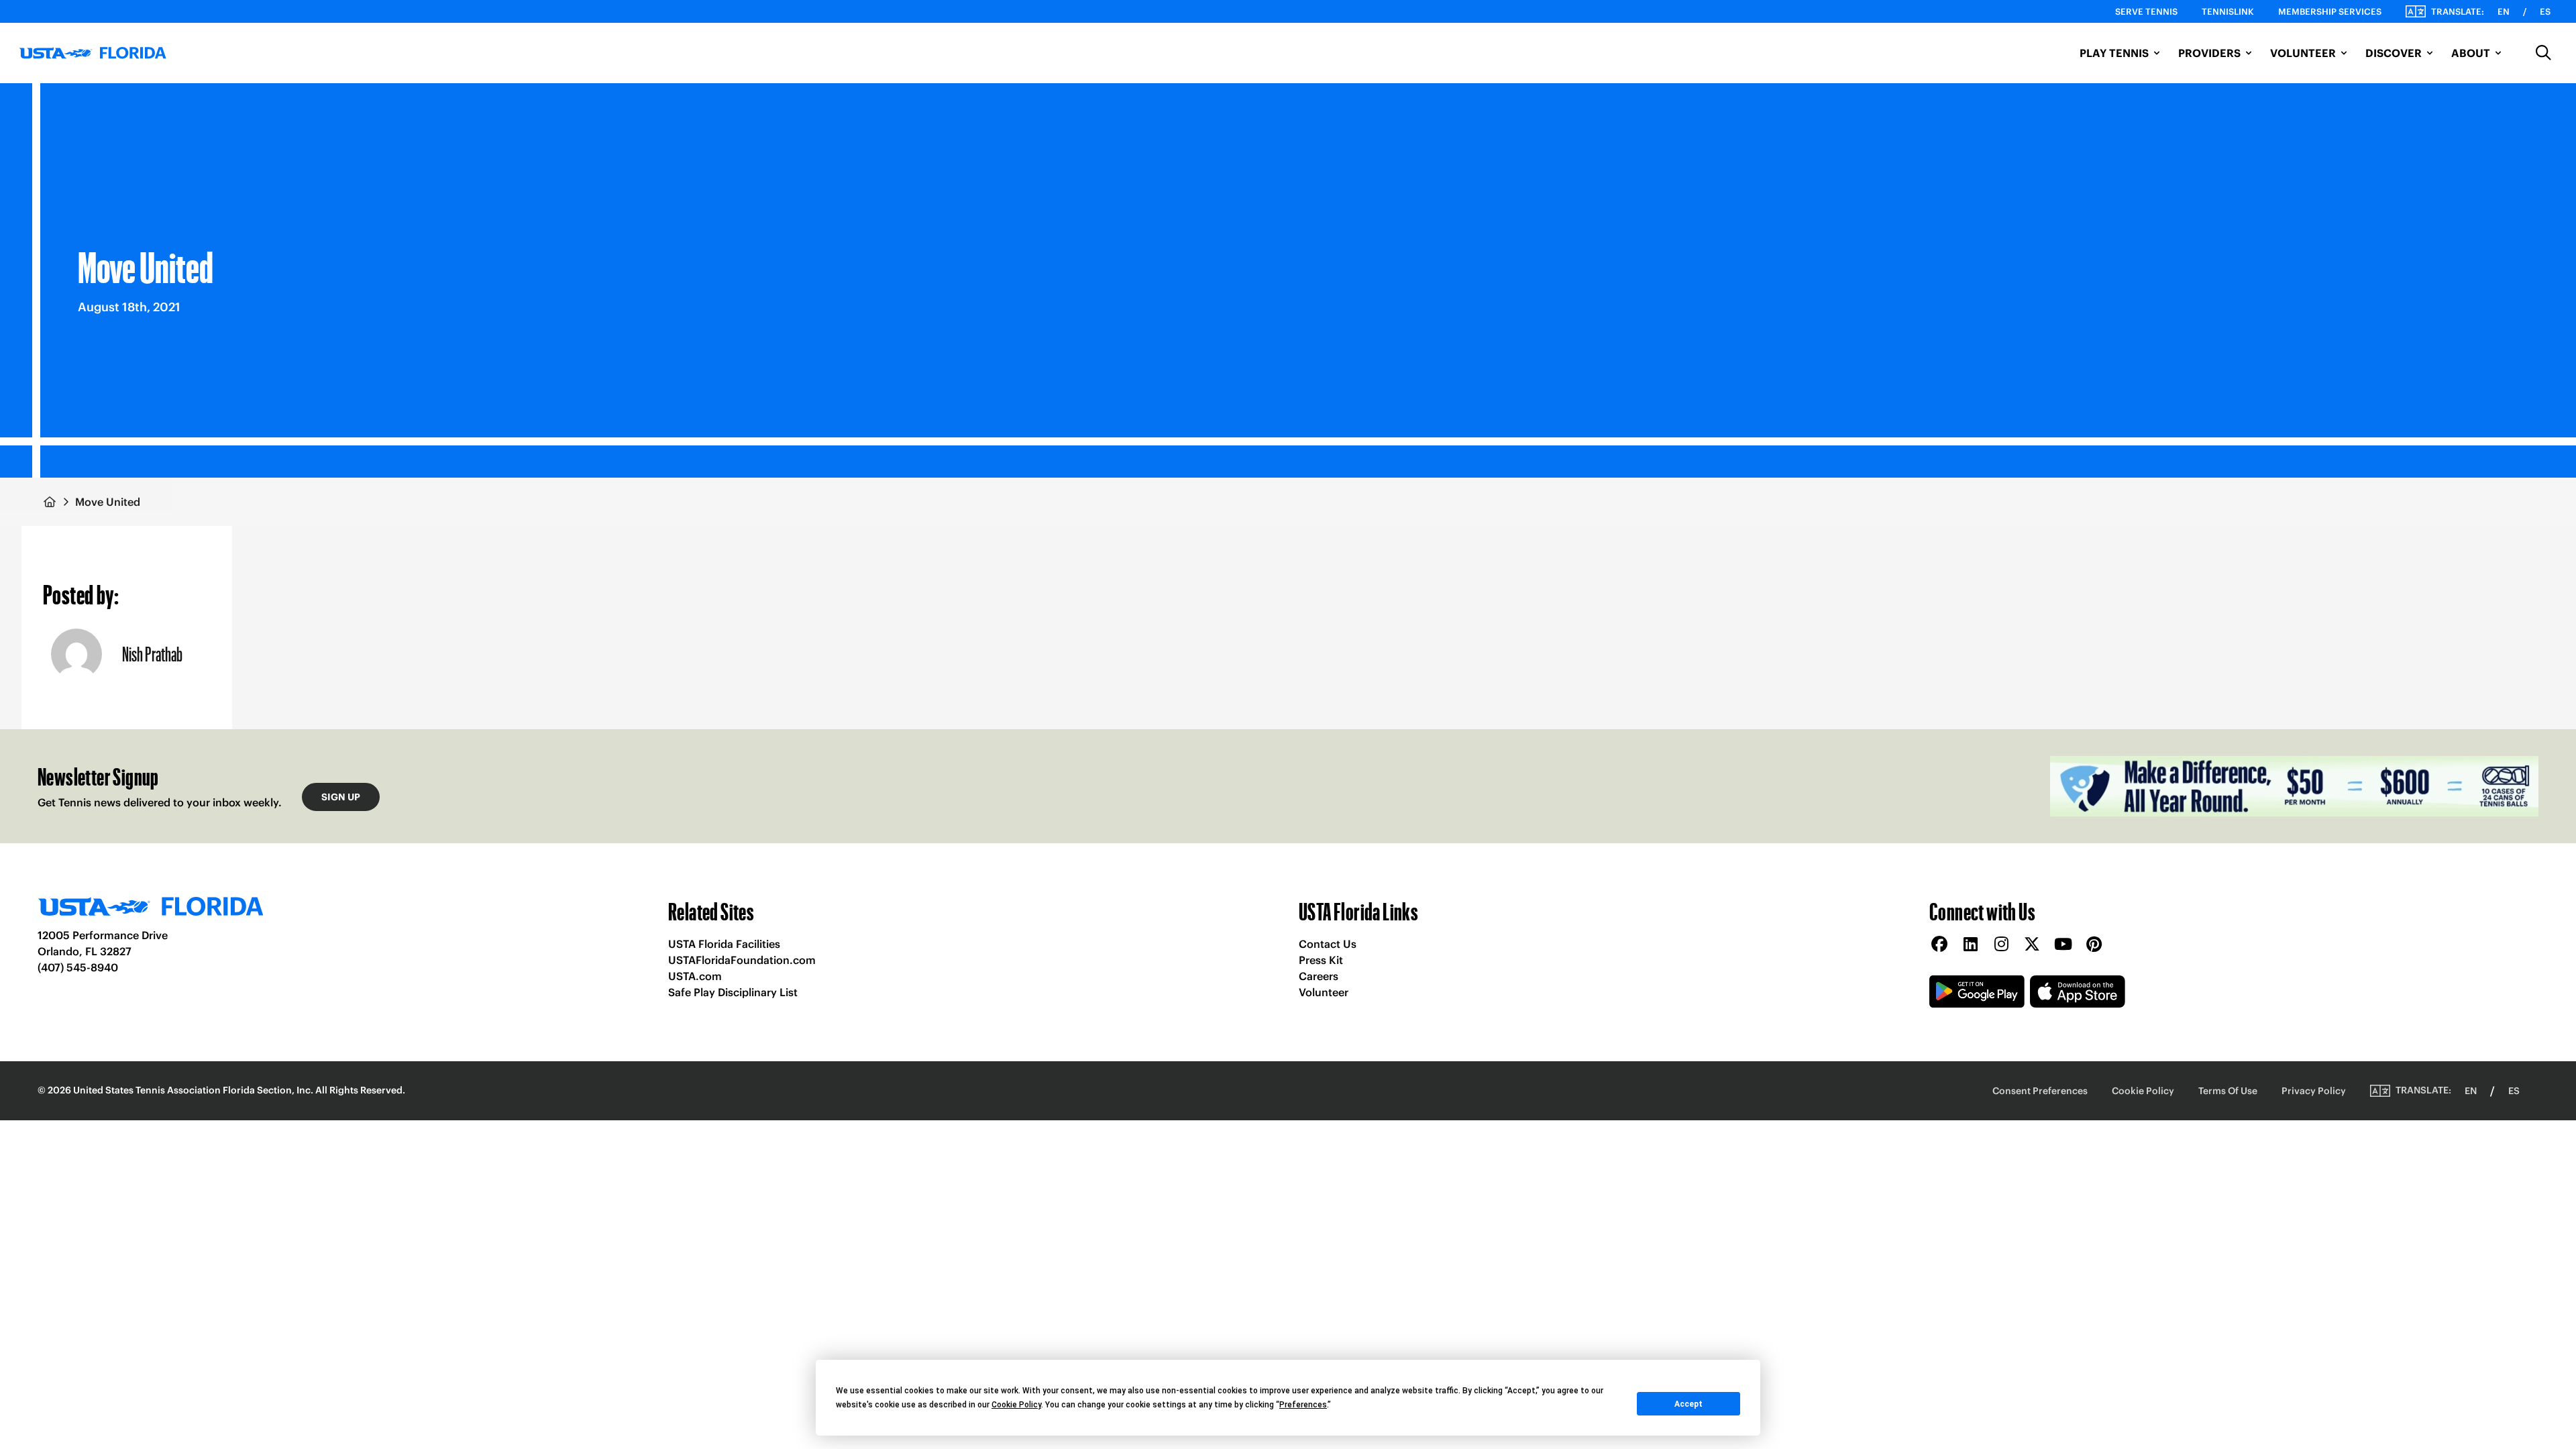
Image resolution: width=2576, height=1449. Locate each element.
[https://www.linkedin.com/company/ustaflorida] (1970, 945)
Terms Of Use (2228, 1091)
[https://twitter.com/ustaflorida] (2032, 945)
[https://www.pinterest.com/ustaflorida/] (2094, 945)
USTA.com (695, 976)
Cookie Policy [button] (1016, 1405)
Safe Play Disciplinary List (733, 992)
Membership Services (2330, 12)
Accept (1688, 1404)
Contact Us (1328, 944)
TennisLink (2228, 12)
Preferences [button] (1303, 1405)
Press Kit (1321, 960)
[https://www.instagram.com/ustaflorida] (2001, 945)
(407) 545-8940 (78, 967)
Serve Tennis (2146, 12)
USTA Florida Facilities (724, 944)
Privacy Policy (2314, 1091)
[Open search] (2544, 53)
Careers (1319, 976)
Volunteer (1324, 992)
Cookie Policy (2143, 1091)
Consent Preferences (2040, 1091)
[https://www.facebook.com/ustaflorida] (1939, 945)
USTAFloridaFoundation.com (742, 960)
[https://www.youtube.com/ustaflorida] (2063, 945)
